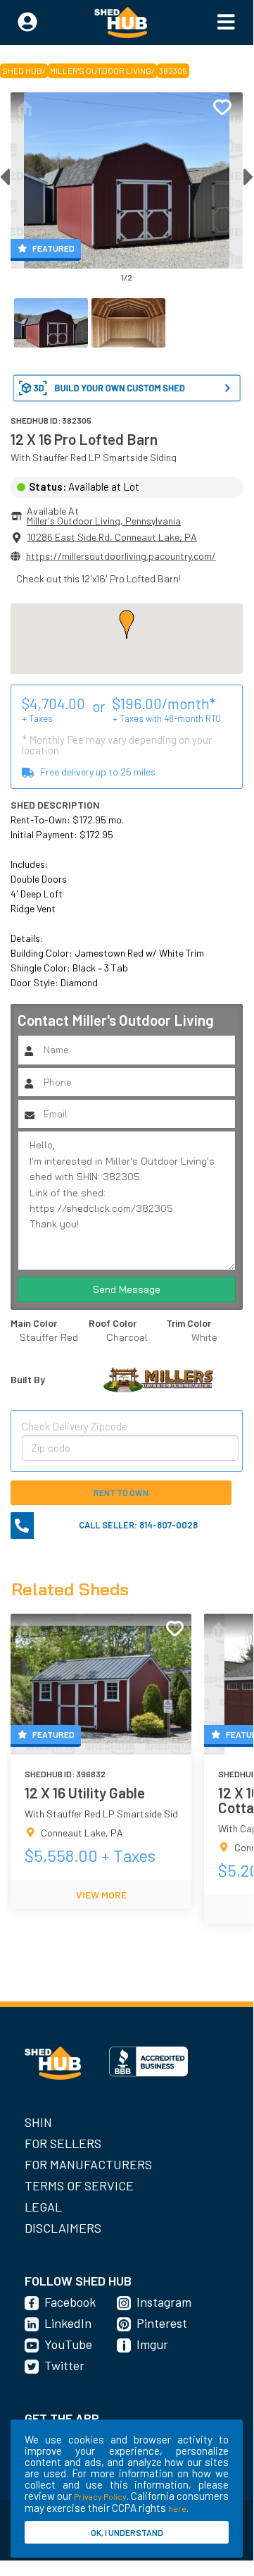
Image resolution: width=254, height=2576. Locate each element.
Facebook (70, 2302)
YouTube (68, 2344)
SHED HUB (22, 70)
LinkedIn (68, 2323)
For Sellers (63, 2143)
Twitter (64, 2365)
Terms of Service (79, 2185)
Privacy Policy (100, 2496)
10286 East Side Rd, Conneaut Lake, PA (112, 537)
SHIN (38, 2122)
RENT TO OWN (121, 1492)
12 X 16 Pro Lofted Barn (84, 439)
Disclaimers (63, 2228)
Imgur (152, 2344)
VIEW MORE (101, 1895)
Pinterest (162, 2323)
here (177, 2508)
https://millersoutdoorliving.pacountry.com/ (121, 556)
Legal (43, 2207)
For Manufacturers (88, 2164)
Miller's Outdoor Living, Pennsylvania (104, 521)
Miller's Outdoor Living (101, 70)
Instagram (164, 2302)
